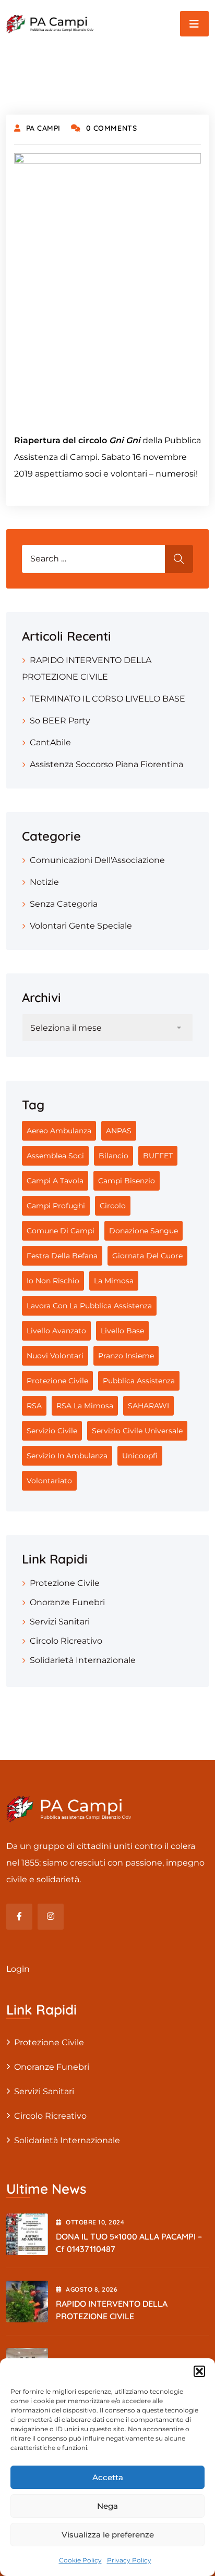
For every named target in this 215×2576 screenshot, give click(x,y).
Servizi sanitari (60, 1622)
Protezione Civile (57, 1381)
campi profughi (56, 1206)
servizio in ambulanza (67, 1456)
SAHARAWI (148, 1406)
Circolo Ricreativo (66, 1641)
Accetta (108, 2477)
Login (18, 1969)
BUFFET (158, 1156)
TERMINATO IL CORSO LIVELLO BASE (107, 699)
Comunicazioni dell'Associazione (97, 860)
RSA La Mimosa (85, 1406)
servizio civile (52, 1431)
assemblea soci (55, 1156)
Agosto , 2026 (92, 2289)
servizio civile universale (137, 1431)
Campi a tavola (55, 1181)
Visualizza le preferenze (108, 2535)
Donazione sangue (144, 1231)
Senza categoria (64, 904)
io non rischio (53, 1281)
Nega (107, 2506)
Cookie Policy (80, 2560)
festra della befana (62, 1256)
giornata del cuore (147, 1256)
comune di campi (61, 1231)
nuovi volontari (55, 1356)
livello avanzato (56, 1331)
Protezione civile (65, 1583)
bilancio (114, 1156)
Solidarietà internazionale (83, 1660)
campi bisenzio (127, 1181)
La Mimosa (114, 1281)
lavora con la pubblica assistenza (89, 1306)
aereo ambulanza (59, 1131)
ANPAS (119, 1131)
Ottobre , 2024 (95, 2222)
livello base (122, 1331)
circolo (113, 1206)
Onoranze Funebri (67, 1602)
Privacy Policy (129, 2560)
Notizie (44, 882)
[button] (199, 2371)
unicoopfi (140, 1456)
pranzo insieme (126, 1356)
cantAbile (50, 742)
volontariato (49, 1481)
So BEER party (60, 721)
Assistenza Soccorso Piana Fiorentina (106, 764)
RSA (34, 1406)
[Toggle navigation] (194, 24)
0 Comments (111, 128)
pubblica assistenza (139, 1381)
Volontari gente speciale (81, 926)
